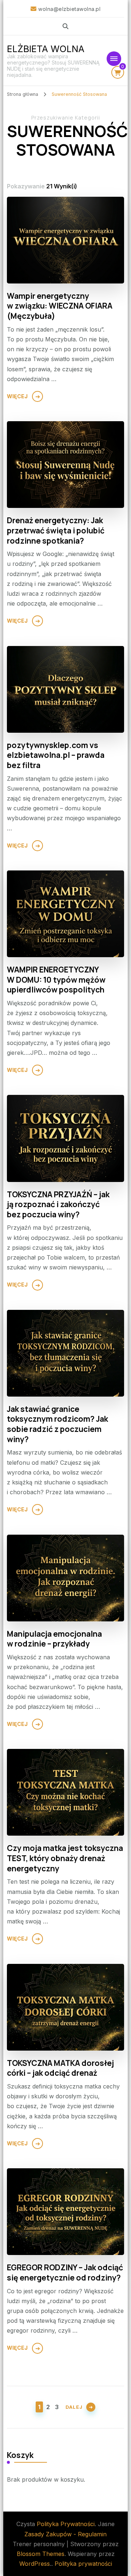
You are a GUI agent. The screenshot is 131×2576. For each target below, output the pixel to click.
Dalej (74, 2407)
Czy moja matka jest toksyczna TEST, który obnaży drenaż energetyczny (65, 1858)
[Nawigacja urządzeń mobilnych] (114, 59)
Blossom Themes (41, 2554)
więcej (17, 396)
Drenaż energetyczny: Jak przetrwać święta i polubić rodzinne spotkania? (56, 530)
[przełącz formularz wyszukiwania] (65, 26)
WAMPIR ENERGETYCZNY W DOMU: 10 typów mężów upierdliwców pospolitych (56, 980)
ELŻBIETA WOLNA (46, 49)
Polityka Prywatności (66, 2524)
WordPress (35, 2564)
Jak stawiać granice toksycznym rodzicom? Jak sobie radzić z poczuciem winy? (57, 1424)
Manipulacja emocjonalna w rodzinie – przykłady (54, 1639)
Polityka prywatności (83, 2564)
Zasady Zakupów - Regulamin (65, 2534)
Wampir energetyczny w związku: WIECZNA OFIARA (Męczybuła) (60, 306)
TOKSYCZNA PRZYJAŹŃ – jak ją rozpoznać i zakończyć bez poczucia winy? (58, 1204)
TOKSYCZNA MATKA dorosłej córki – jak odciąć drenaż (60, 2068)
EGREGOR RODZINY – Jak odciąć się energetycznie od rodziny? (65, 2272)
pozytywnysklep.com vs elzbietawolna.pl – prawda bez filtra (56, 755)
